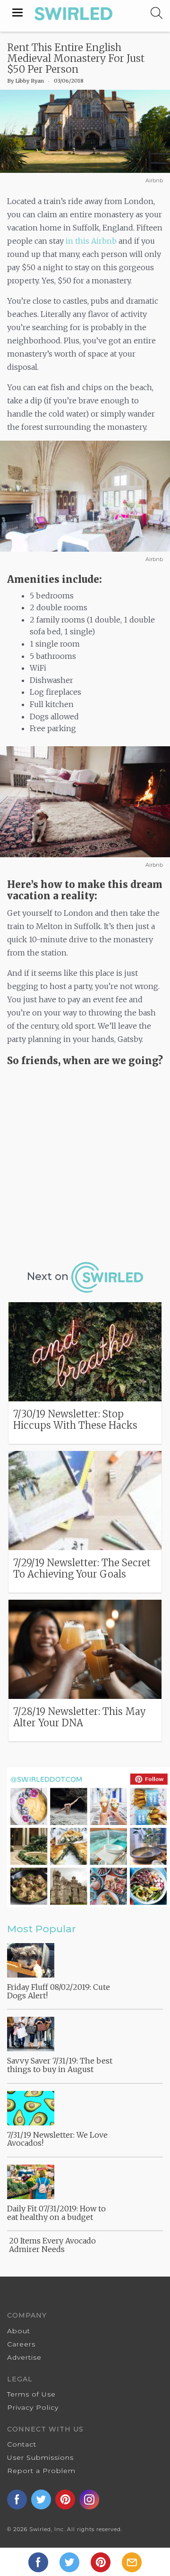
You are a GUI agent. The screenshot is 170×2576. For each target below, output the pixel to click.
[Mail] (132, 2561)
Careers (21, 2344)
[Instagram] (90, 2499)
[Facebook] (39, 2561)
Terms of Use (31, 2394)
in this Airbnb (91, 241)
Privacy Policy (33, 2407)
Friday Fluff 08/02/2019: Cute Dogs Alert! (59, 1991)
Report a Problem (41, 2471)
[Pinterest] (102, 2561)
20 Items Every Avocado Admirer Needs (52, 2245)
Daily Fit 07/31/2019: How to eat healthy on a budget (56, 2213)
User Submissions (40, 2457)
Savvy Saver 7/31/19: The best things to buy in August (60, 2065)
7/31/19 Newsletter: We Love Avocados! (57, 2139)
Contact (22, 2444)
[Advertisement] (85, 1161)
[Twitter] (70, 2561)
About (19, 2331)
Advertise (24, 2357)
